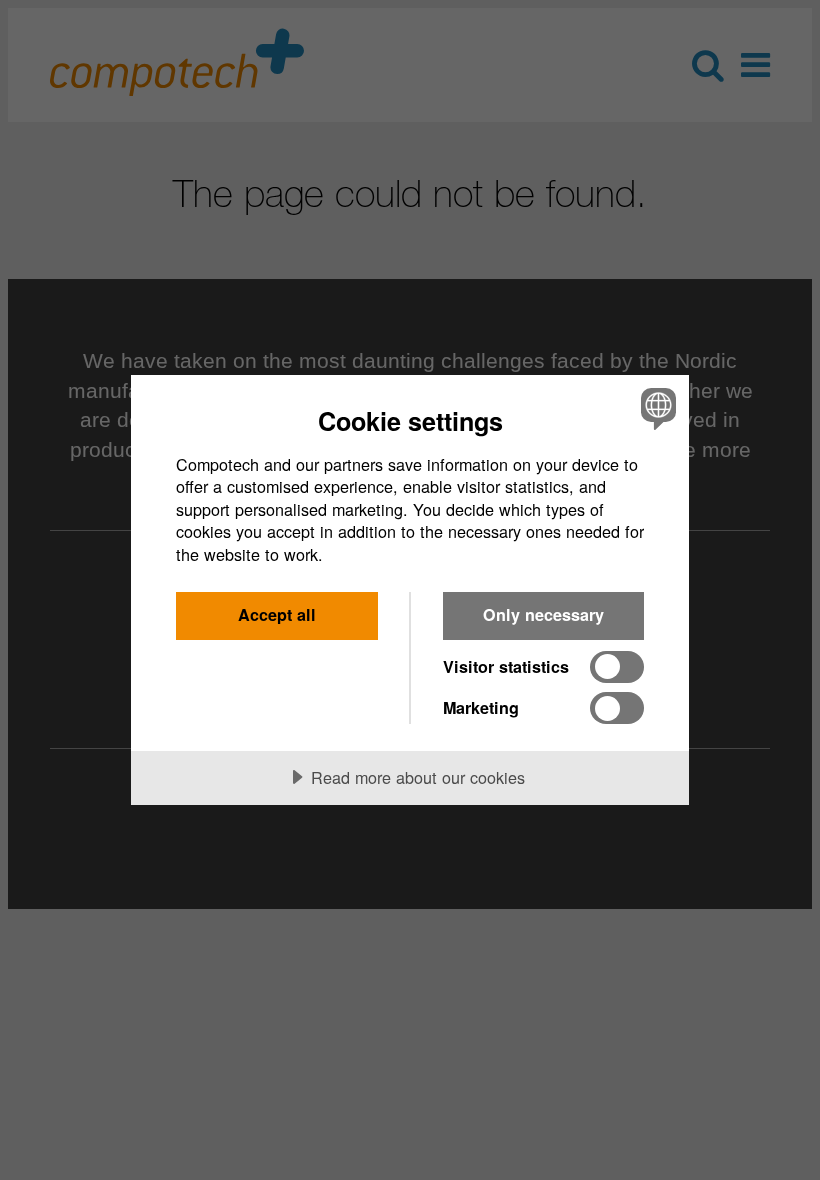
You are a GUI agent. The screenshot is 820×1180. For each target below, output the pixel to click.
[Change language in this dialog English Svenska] (656, 409)
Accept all (277, 614)
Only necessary (543, 614)
